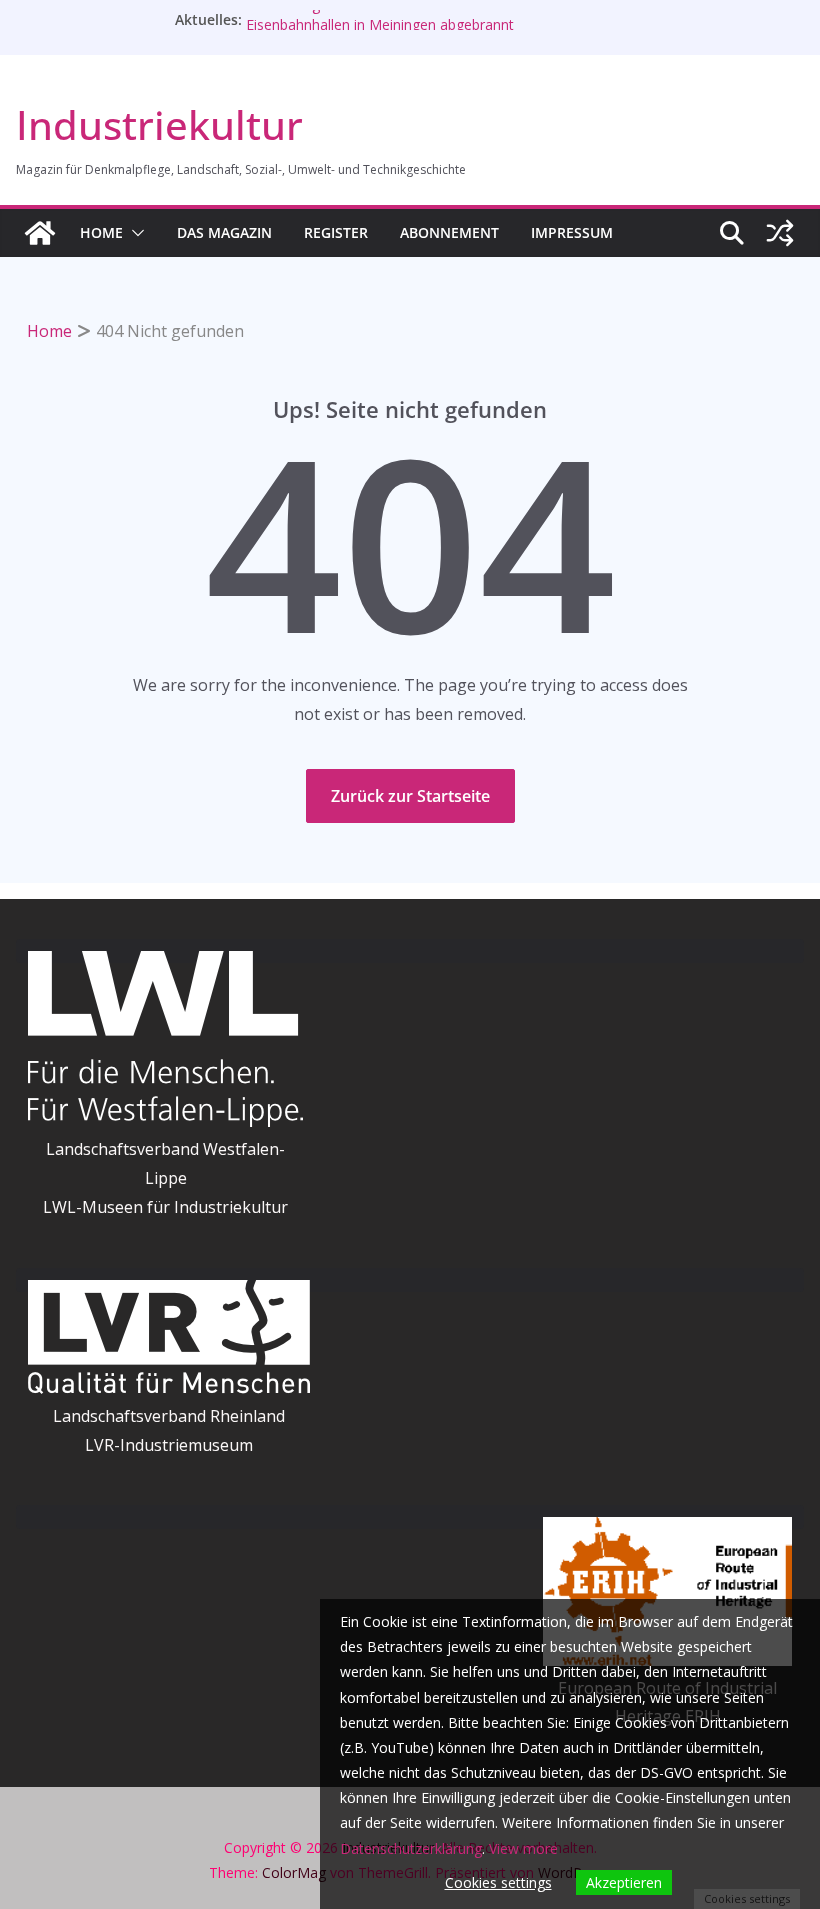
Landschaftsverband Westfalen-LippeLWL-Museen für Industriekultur (165, 1178)
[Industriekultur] (40, 233)
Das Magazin (224, 232)
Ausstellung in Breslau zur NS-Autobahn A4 (385, 12)
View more (523, 1848)
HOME (101, 232)
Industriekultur (159, 124)
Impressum (572, 232)
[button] (134, 233)
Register (336, 232)
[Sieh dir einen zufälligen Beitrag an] (780, 233)
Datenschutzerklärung (411, 1848)
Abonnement (449, 232)
